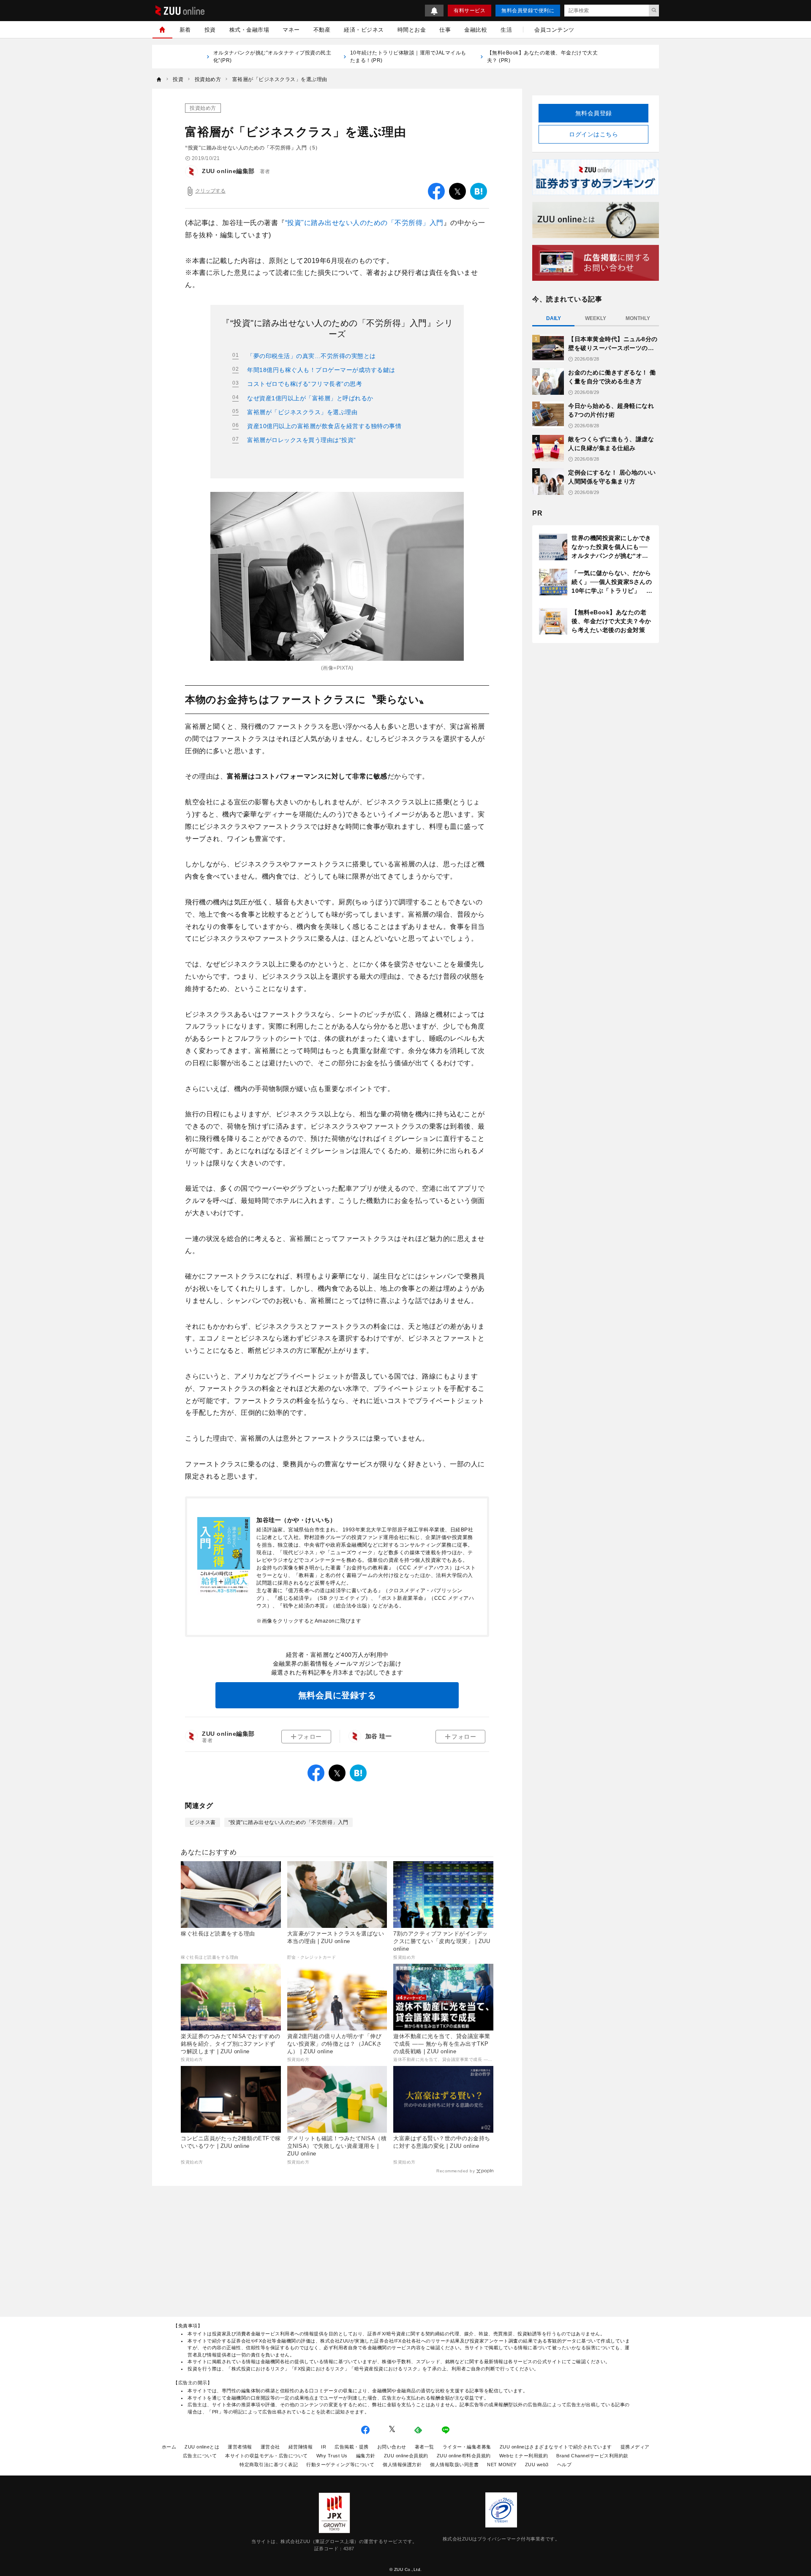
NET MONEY (502, 2465)
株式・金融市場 (249, 30)
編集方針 (366, 2456)
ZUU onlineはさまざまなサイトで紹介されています (556, 2447)
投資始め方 (203, 108)
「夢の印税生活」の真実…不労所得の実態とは (312, 356)
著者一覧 (425, 2447)
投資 (210, 30)
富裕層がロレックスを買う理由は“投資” (302, 440)
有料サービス (469, 11)
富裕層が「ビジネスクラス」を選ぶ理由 (302, 412)
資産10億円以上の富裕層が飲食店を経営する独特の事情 (324, 426)
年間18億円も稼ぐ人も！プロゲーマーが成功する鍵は (321, 370)
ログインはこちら (593, 134)
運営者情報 (240, 2447)
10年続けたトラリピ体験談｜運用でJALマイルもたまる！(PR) (408, 57)
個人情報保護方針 (402, 2465)
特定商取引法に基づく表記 (269, 2465)
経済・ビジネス (364, 30)
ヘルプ (565, 2465)
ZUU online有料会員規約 (464, 2456)
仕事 (445, 30)
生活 (506, 30)
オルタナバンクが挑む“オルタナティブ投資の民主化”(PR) (272, 57)
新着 (185, 30)
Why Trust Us (332, 2456)
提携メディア (635, 2447)
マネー (291, 30)
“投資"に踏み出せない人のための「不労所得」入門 (364, 223)
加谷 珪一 (379, 1736)
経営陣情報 (301, 2447)
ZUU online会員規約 (406, 2456)
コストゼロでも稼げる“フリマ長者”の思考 (305, 384)
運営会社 (270, 2447)
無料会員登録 (594, 113)
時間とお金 (412, 30)
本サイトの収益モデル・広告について (267, 2456)
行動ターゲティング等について (340, 2465)
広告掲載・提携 (352, 2447)
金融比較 (476, 30)
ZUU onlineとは (202, 2447)
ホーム (169, 2447)
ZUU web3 (537, 2465)
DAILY (554, 318)
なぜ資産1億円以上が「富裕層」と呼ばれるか (310, 398)
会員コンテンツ (554, 30)
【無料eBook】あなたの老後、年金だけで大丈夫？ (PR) (543, 57)
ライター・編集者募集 (467, 2447)
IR (324, 2447)
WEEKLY (596, 318)
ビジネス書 (203, 1822)
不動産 (322, 30)
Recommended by (456, 2171)
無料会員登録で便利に (528, 11)
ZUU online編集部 (228, 171)
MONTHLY (638, 318)
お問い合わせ (392, 2447)
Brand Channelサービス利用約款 (592, 2456)
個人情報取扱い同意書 (454, 2465)
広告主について (200, 2456)
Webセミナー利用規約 (524, 2456)
